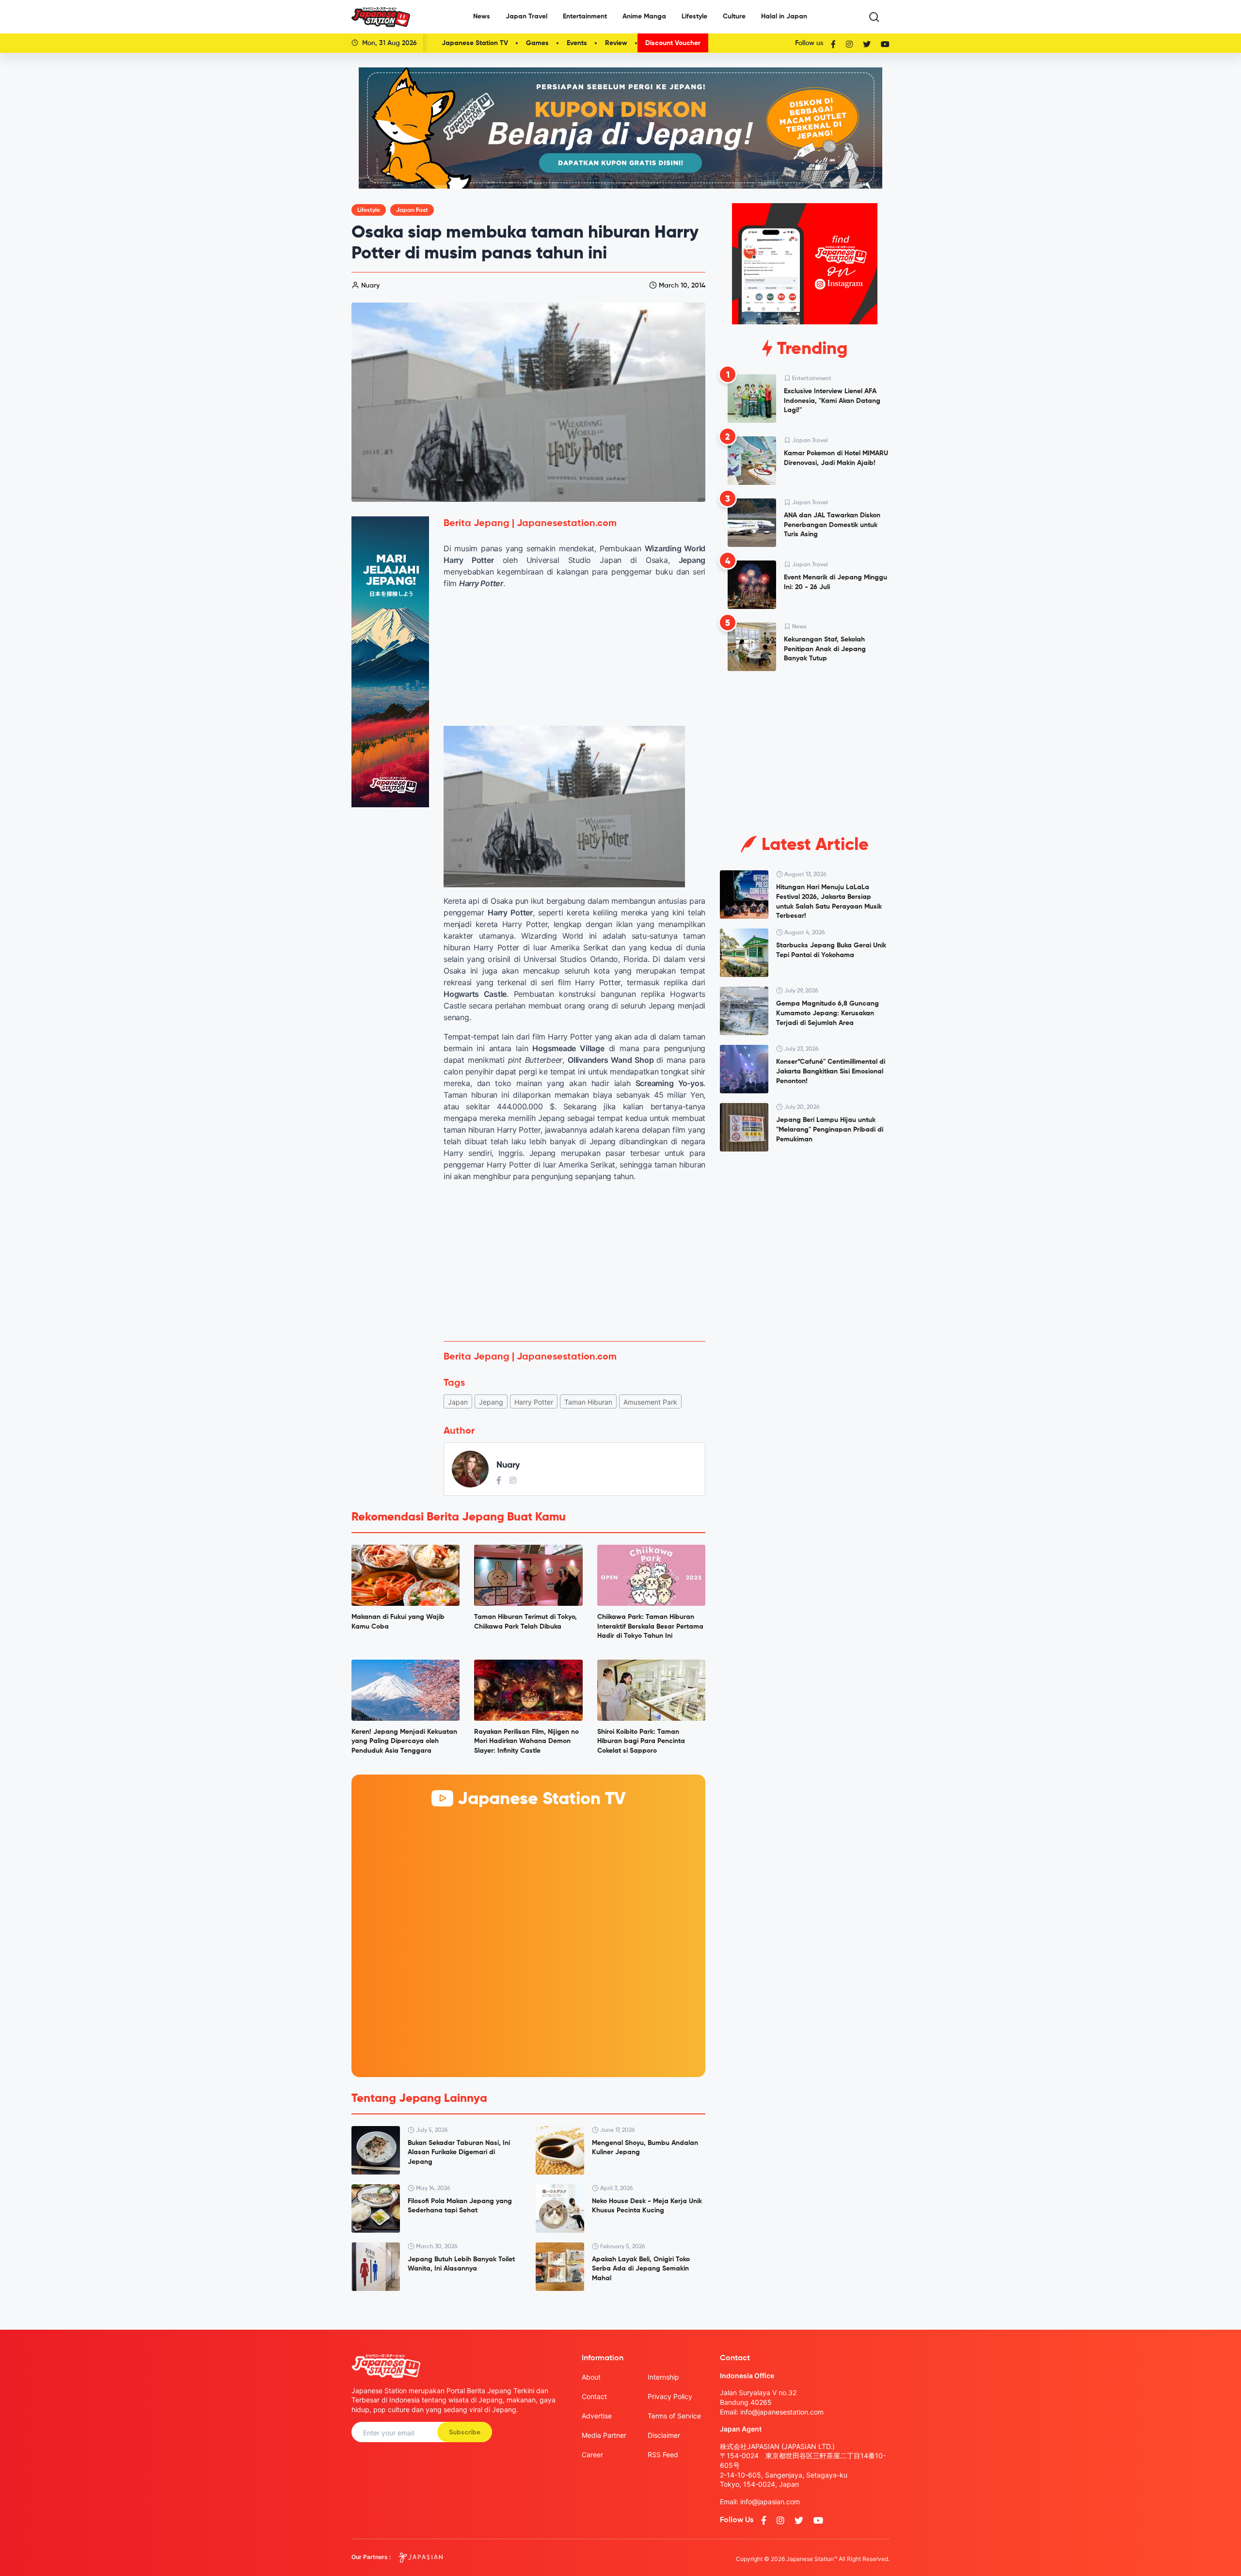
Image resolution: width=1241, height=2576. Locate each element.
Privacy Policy (670, 2396)
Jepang (491, 1402)
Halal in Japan (784, 16)
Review (616, 43)
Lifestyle (694, 16)
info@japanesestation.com (782, 2412)
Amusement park (650, 1402)
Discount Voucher (673, 43)
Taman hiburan (588, 1402)
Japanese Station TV (475, 43)
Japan (458, 1402)
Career (592, 2455)
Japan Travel (526, 16)
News (482, 16)
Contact (594, 2396)
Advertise (597, 2416)
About (591, 2377)
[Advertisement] (574, 1262)
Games (537, 43)
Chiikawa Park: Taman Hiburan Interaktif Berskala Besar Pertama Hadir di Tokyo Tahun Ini (650, 1626)
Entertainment (585, 16)
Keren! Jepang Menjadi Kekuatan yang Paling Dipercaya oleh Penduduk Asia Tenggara (404, 1741)
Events (577, 43)
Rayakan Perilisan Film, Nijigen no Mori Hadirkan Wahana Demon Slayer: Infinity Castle (526, 1741)
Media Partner (604, 2435)
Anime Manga (644, 16)
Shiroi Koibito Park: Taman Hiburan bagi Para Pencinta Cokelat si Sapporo (641, 1741)
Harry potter (534, 1402)
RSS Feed (663, 2455)
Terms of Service (674, 2416)
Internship (663, 2377)
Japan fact (412, 210)
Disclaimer (664, 2435)
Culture (734, 16)
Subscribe (465, 2432)
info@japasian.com (770, 2502)
